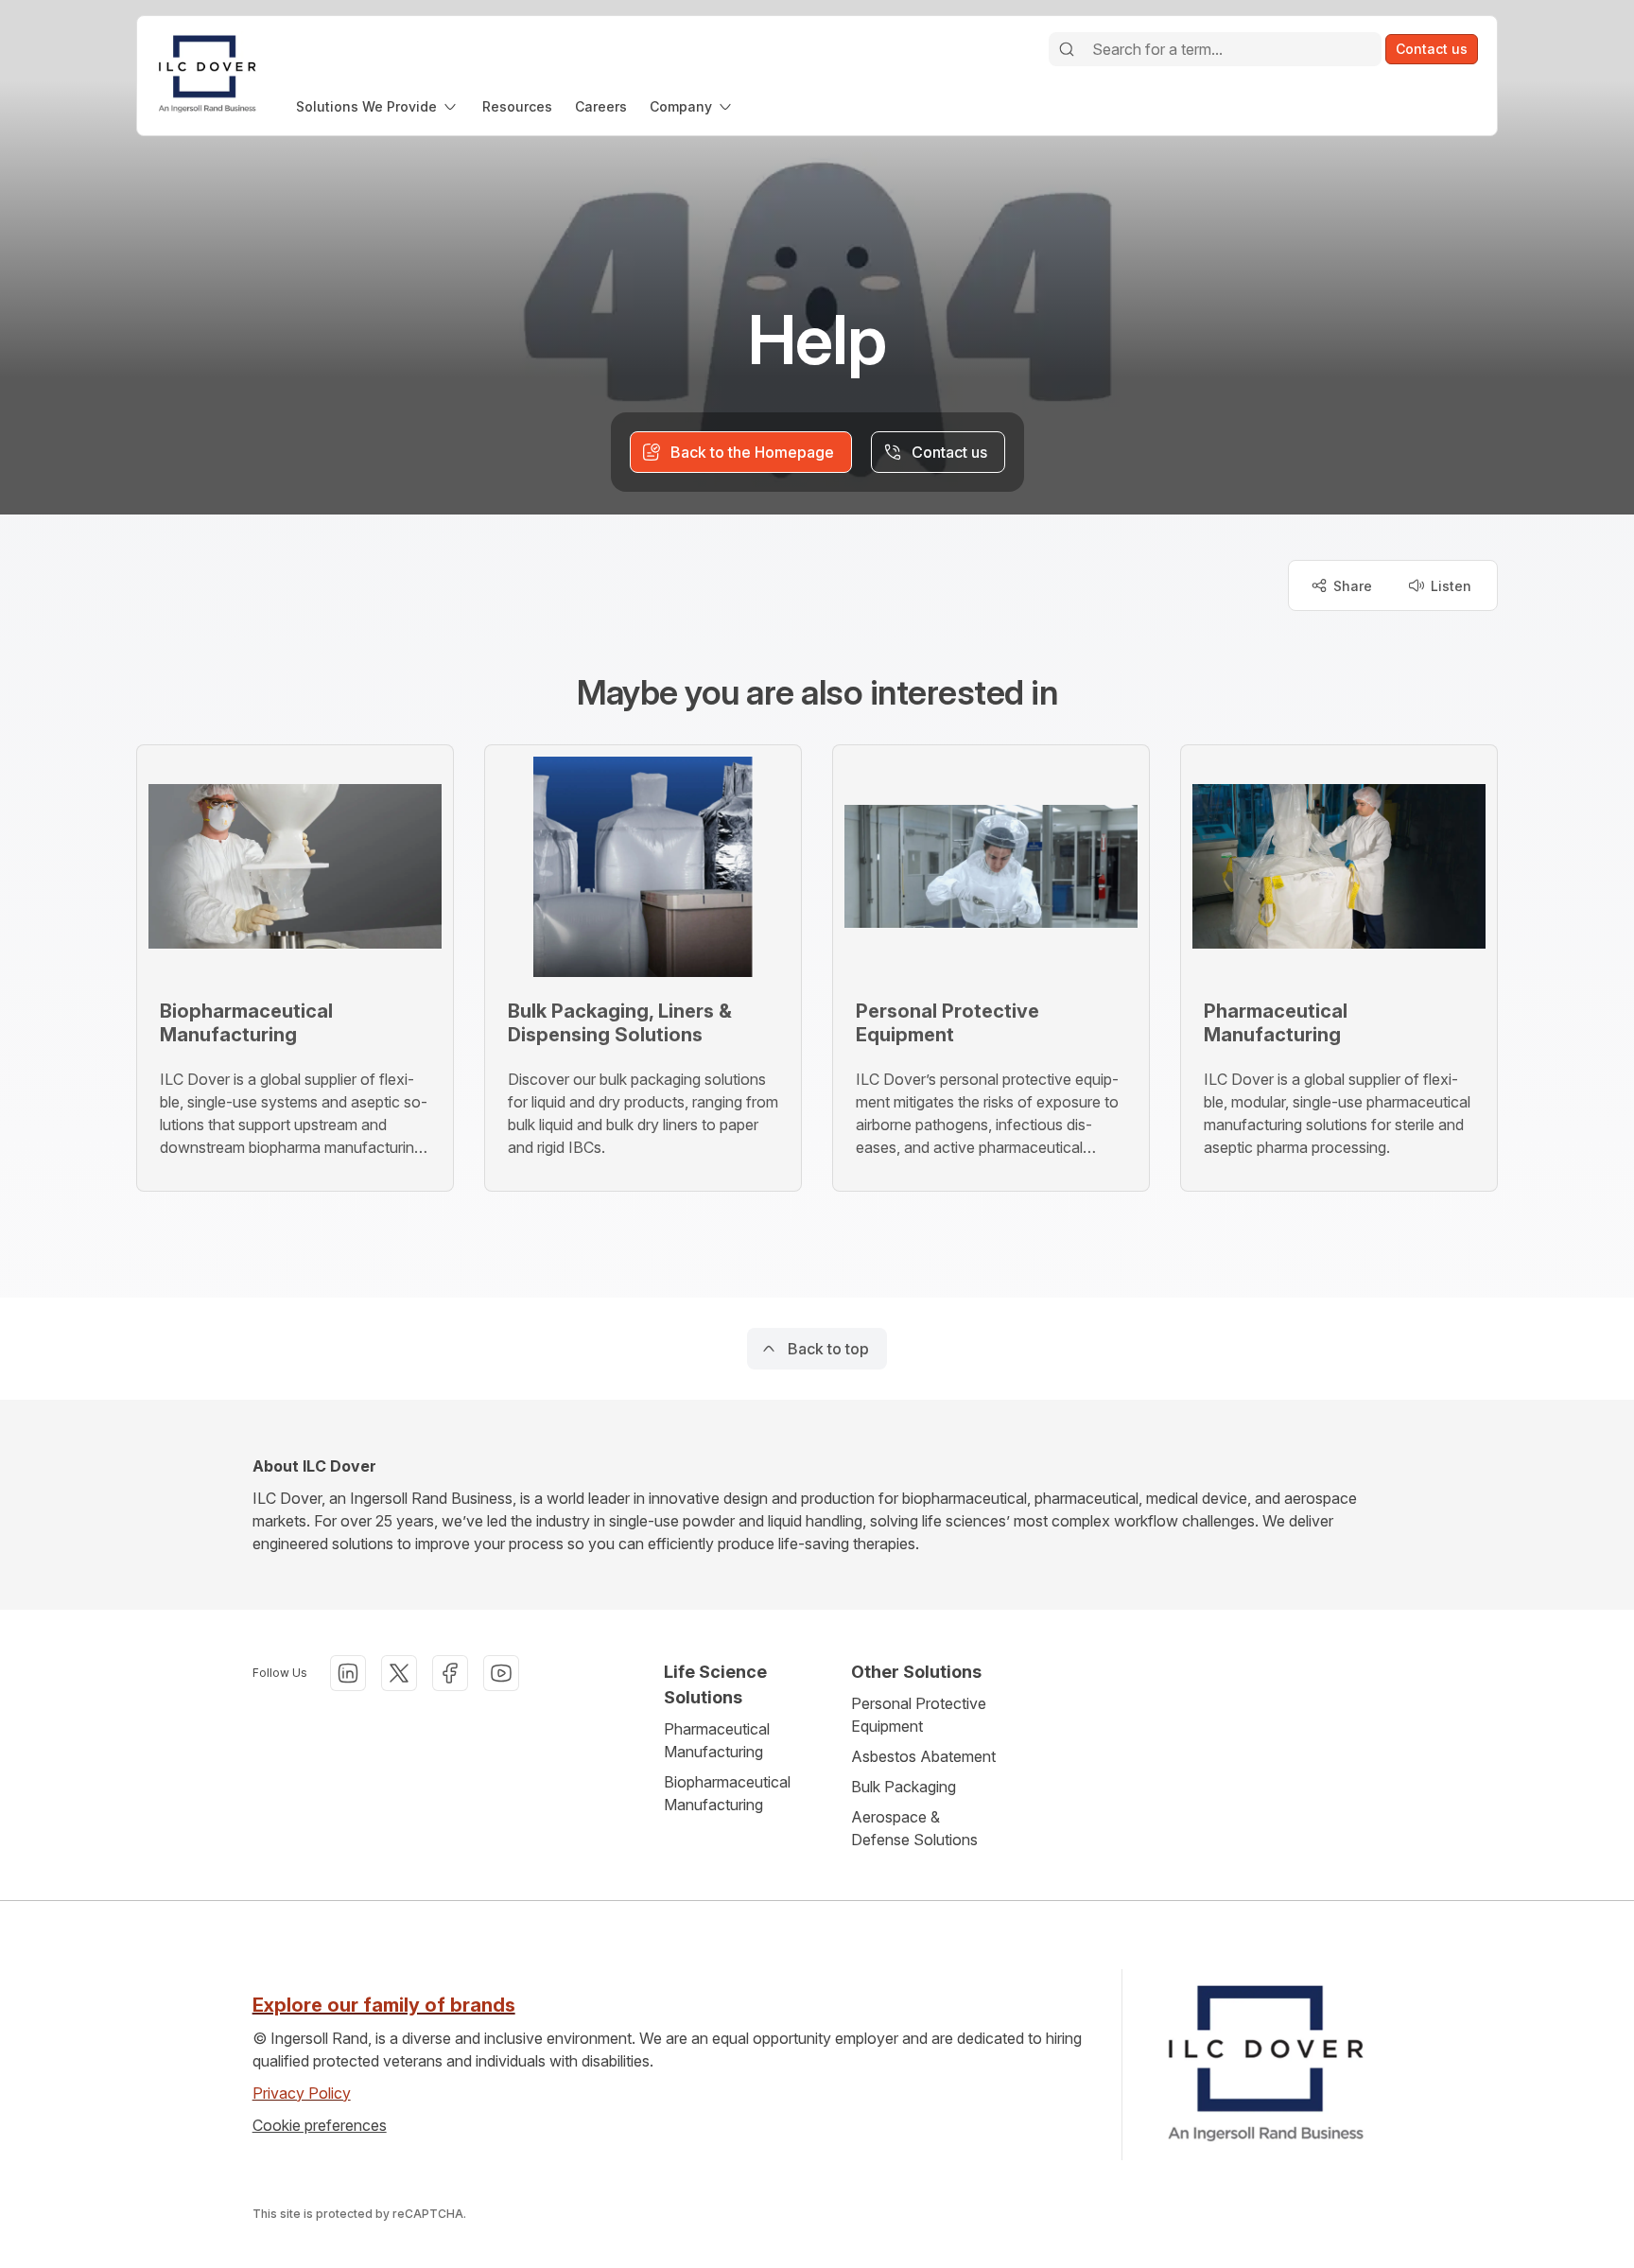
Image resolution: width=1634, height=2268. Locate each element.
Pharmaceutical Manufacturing (717, 1740)
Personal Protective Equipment (919, 1715)
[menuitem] (378, 106)
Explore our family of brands (384, 2005)
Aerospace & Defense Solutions (914, 1828)
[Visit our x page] (399, 1673)
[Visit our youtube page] (501, 1673)
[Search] (1067, 49)
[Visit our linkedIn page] (348, 1673)
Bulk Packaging (904, 1787)
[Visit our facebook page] (450, 1673)
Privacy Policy (302, 2093)
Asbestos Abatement (923, 1756)
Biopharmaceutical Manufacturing (727, 1793)
